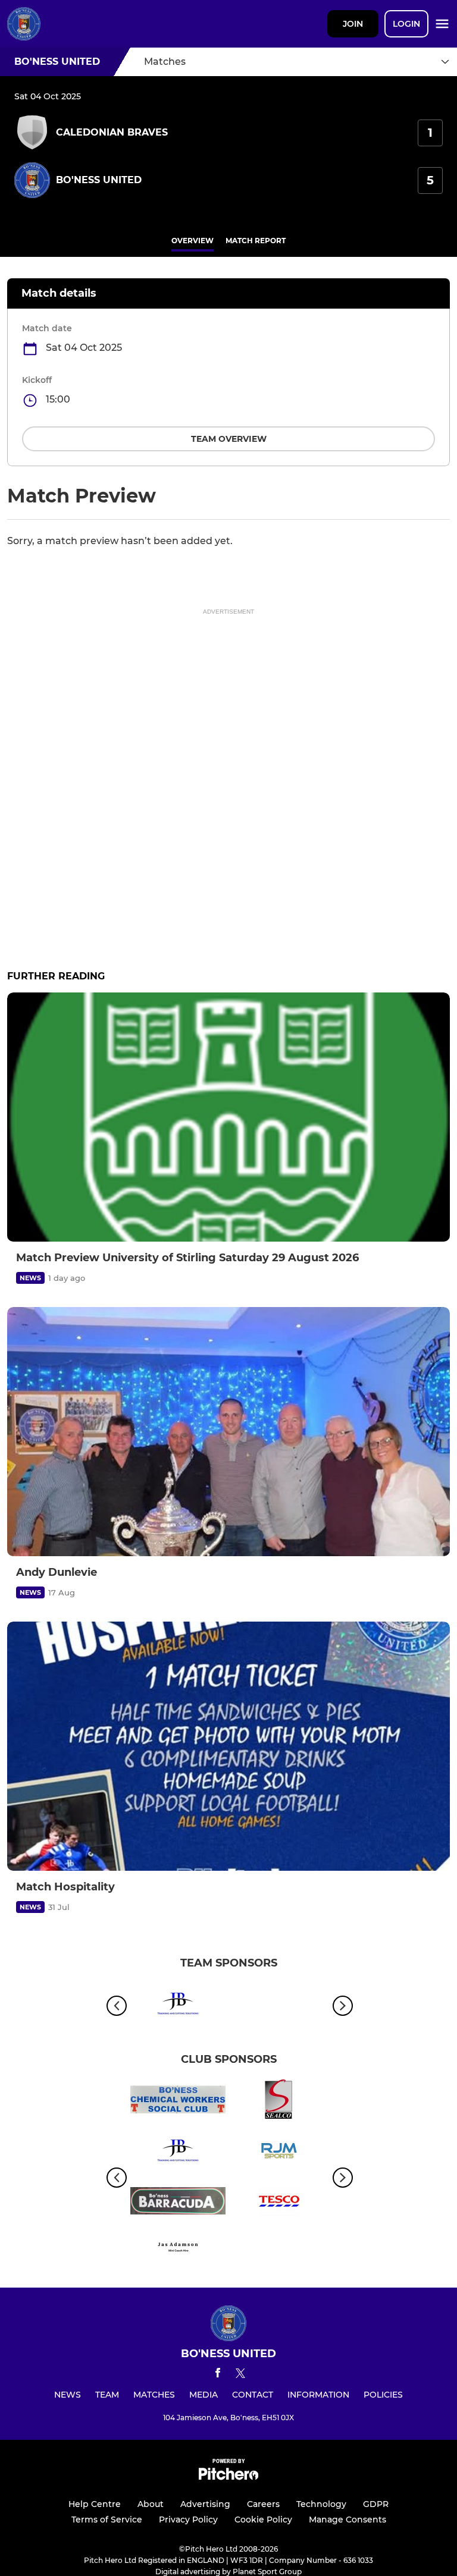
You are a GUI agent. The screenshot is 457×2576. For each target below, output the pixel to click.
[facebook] (218, 2375)
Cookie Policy (263, 2520)
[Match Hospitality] (228, 1746)
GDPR (376, 2504)
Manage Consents (348, 2520)
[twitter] (240, 2375)
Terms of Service (107, 2520)
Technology (321, 2504)
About (151, 2504)
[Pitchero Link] (228, 2477)
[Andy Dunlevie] (228, 1432)
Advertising (205, 2504)
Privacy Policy (188, 2520)
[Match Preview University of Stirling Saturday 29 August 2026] (228, 1117)
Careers (263, 2504)
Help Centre (95, 2504)
